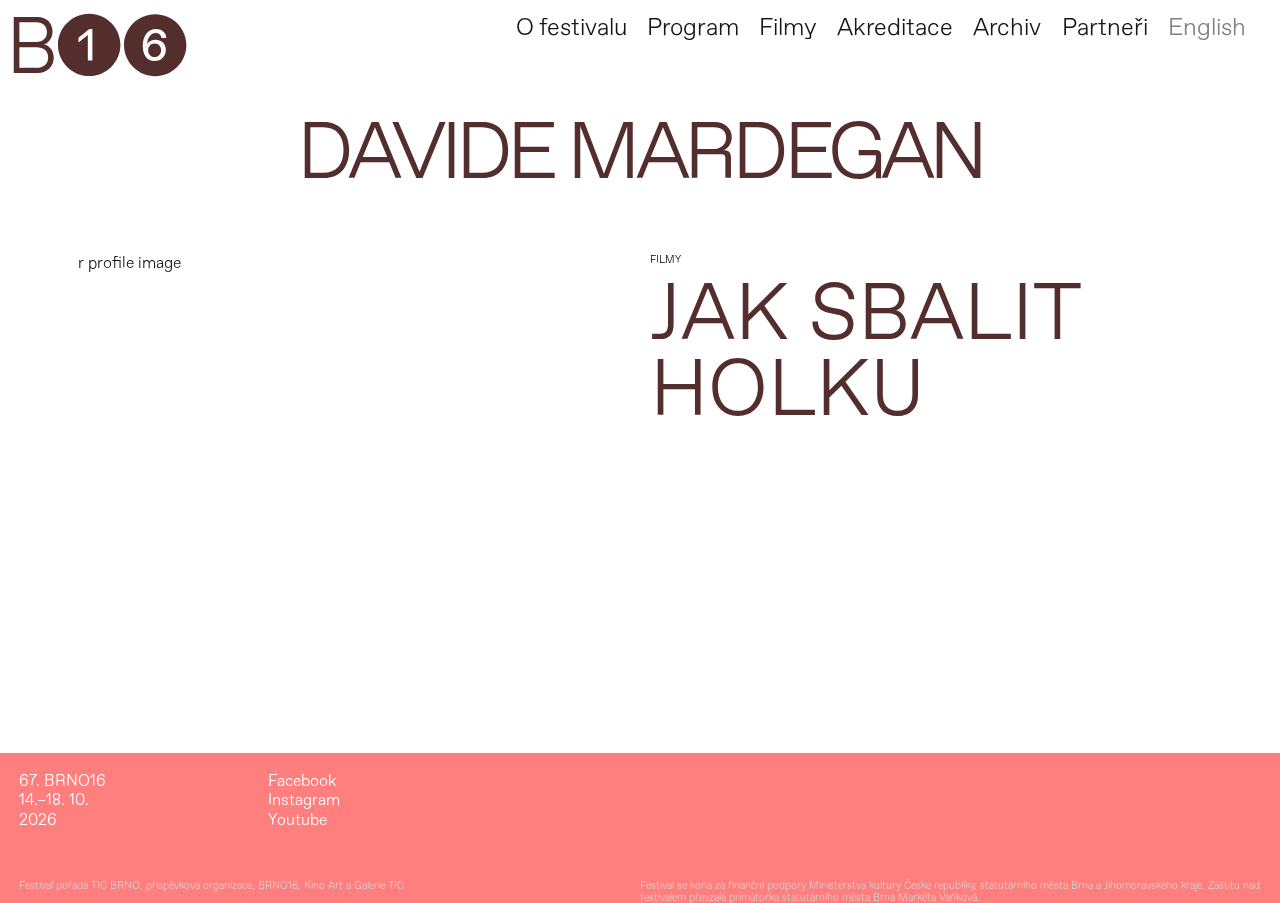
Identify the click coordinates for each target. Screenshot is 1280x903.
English (1207, 27)
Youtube (297, 820)
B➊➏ (96, 48)
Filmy (787, 27)
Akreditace (895, 27)
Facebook (302, 781)
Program (693, 27)
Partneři (1105, 27)
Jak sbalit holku (865, 352)
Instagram (304, 800)
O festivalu (571, 27)
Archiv (1007, 27)
